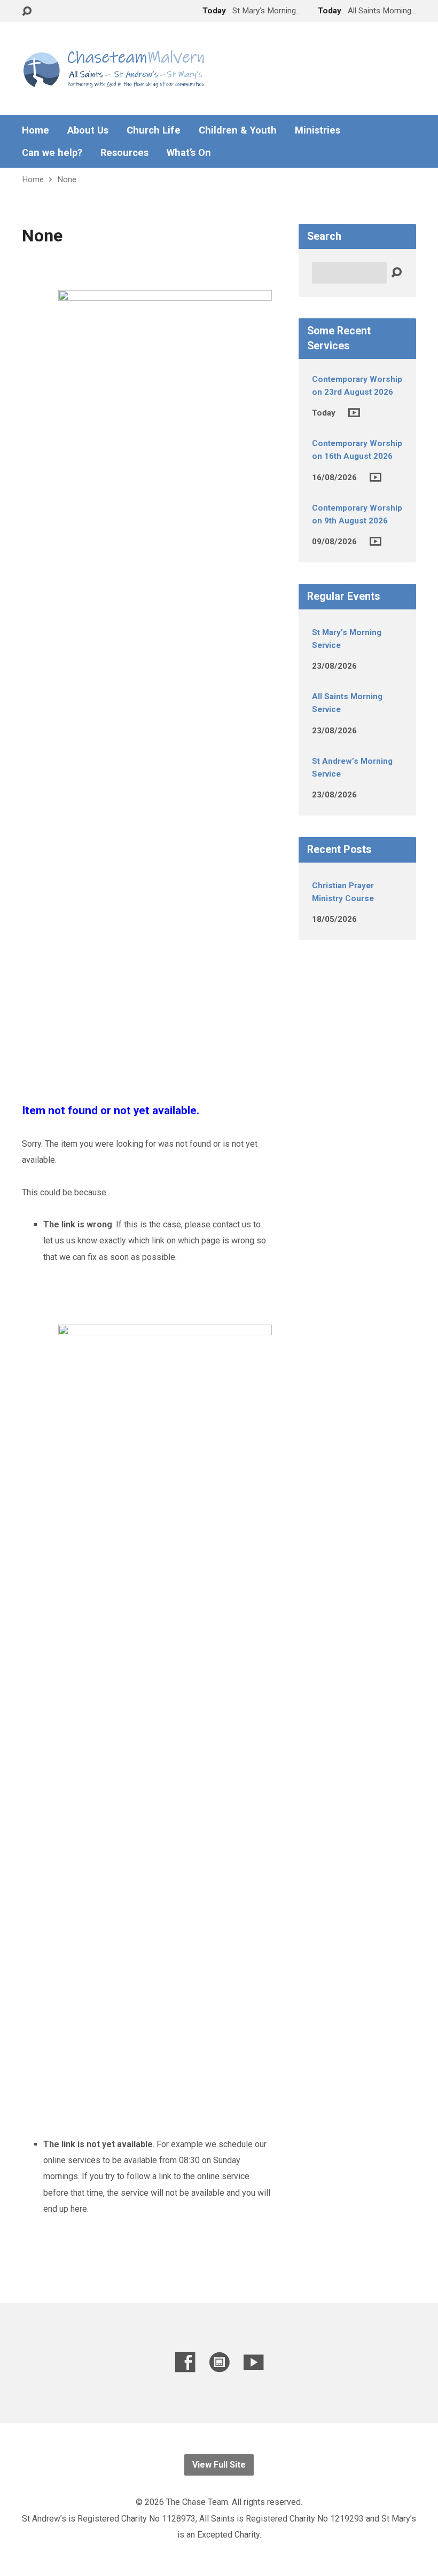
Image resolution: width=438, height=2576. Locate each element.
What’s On (189, 153)
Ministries (318, 130)
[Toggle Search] (27, 11)
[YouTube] (253, 2362)
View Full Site (219, 2465)
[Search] (396, 273)
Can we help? (52, 153)
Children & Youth (238, 130)
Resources (124, 153)
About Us (88, 130)
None (67, 179)
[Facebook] (185, 2362)
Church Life (154, 130)
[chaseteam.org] (219, 2362)
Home (36, 130)
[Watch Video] (354, 413)
